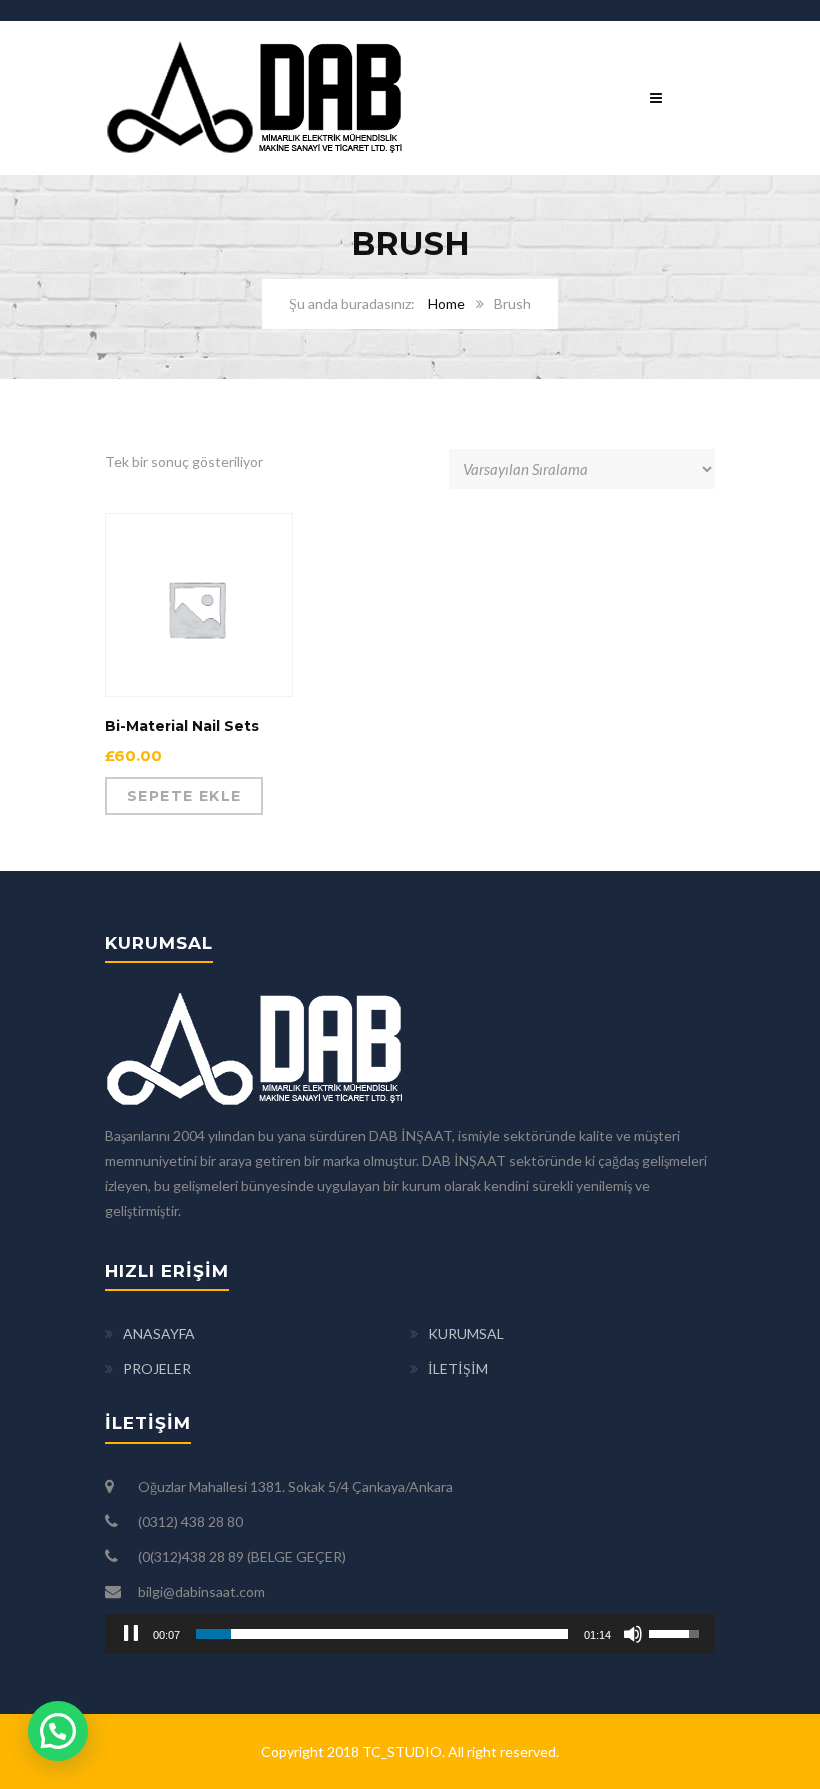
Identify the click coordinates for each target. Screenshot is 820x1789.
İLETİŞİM (458, 1368)
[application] (410, 1634)
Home (446, 303)
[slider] (382, 1634)
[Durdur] (131, 1634)
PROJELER (157, 1368)
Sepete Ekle (184, 796)
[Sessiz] (633, 1634)
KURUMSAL (466, 1333)
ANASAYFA (159, 1333)
